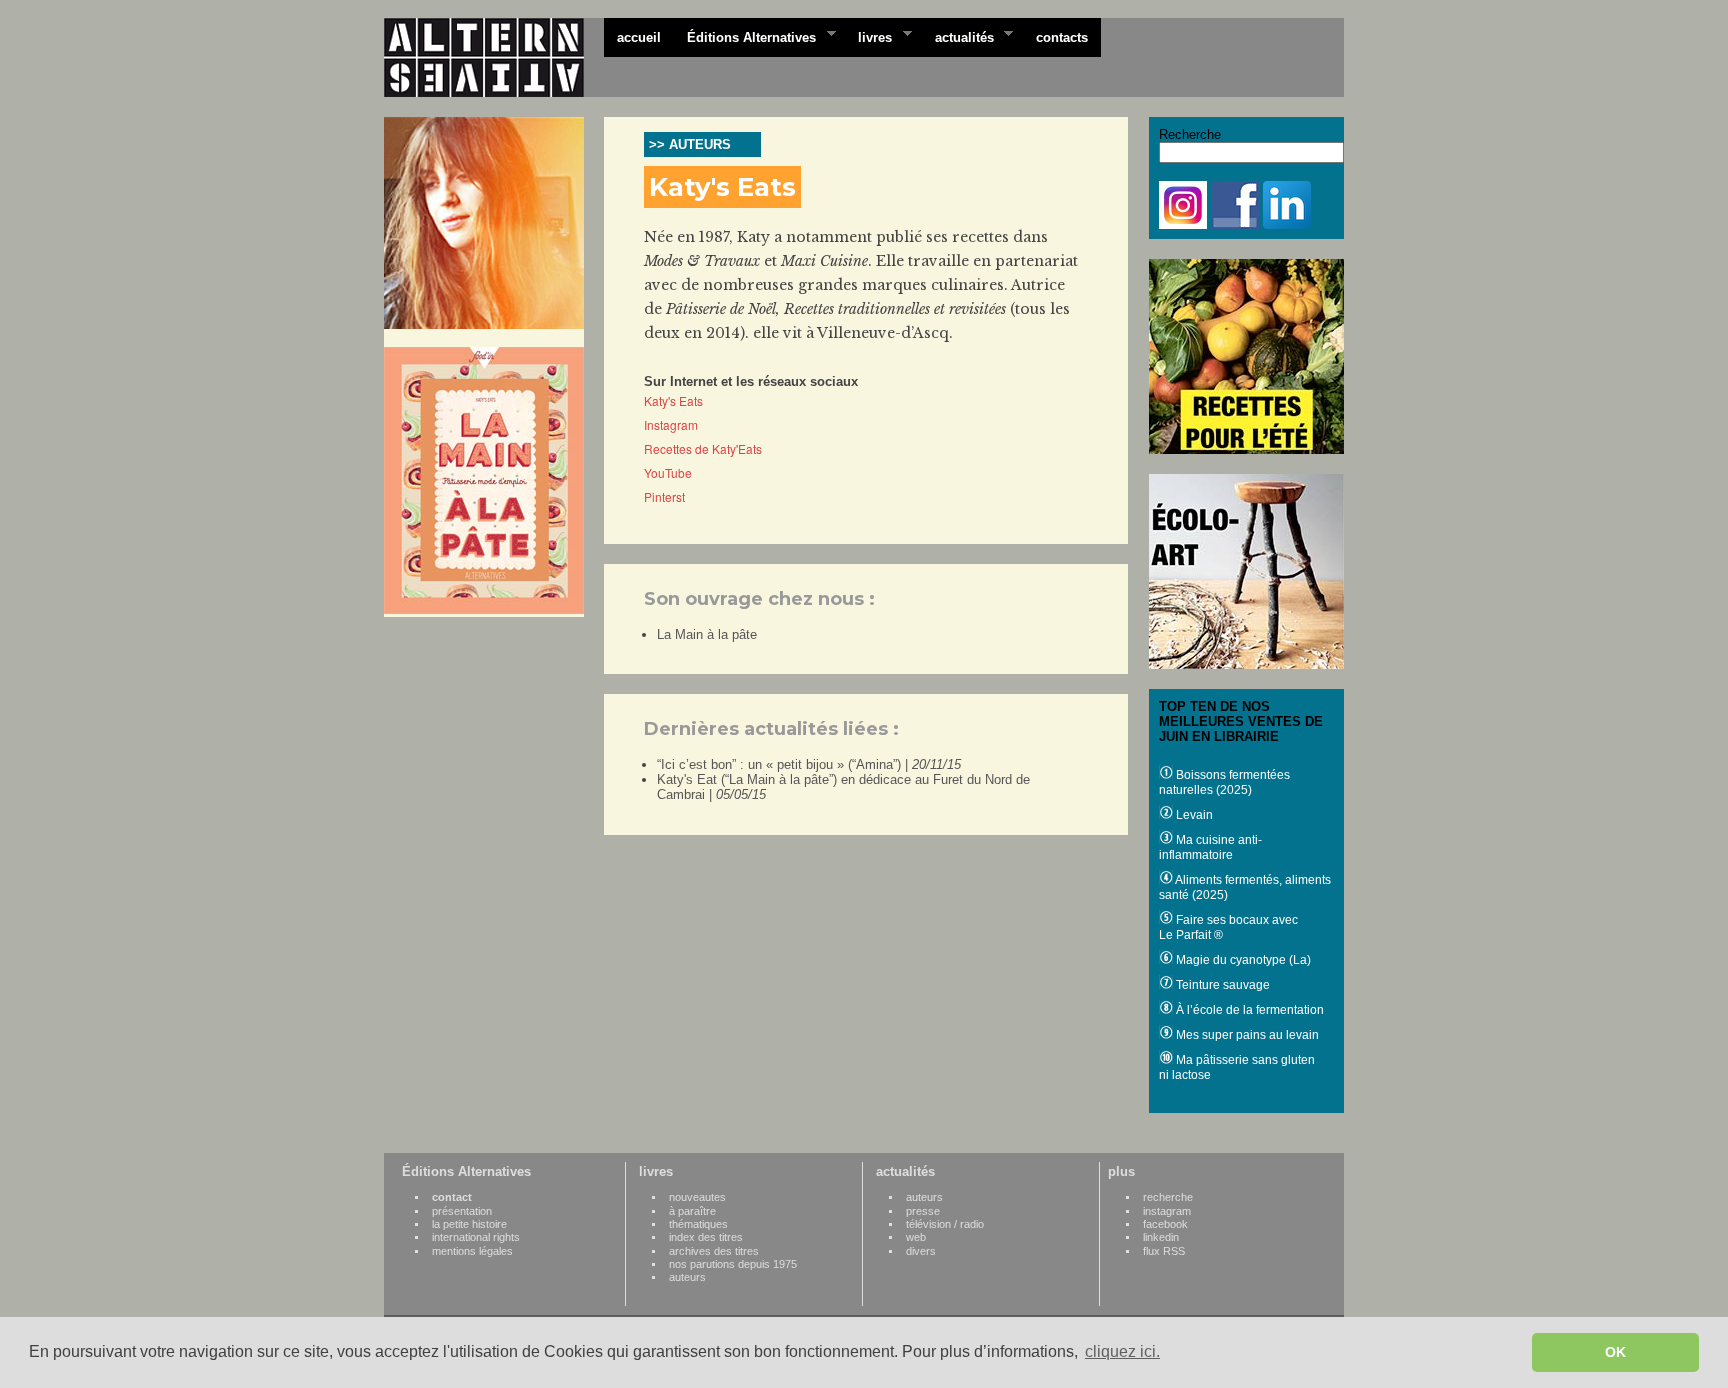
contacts (1062, 37)
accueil (639, 37)
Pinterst (664, 496)
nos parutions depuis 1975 (733, 1264)
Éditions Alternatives (745, 36)
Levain (1193, 815)
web (916, 1237)
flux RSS (1164, 1251)
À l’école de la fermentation (1248, 1010)
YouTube (668, 472)
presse (923, 1211)
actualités (958, 36)
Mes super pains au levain (1246, 1035)
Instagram (671, 424)
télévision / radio (945, 1224)
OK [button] (1615, 1352)
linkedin (1161, 1237)
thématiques (698, 1224)
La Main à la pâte (707, 634)
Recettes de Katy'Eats (703, 448)
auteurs (687, 1277)
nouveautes (697, 1197)
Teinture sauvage (1221, 985)
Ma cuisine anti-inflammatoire (1210, 847)
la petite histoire (469, 1224)
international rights (476, 1237)
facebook (1165, 1224)
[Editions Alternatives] (494, 58)
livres (868, 36)
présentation (462, 1211)
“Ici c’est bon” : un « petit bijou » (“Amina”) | (809, 764)
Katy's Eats (673, 400)
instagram (1167, 1211)
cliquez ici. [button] (1122, 1351)
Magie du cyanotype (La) (1242, 960)
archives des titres (714, 1251)
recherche (1168, 1197)
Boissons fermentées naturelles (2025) (1224, 782)
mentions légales (472, 1251)
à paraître (692, 1211)
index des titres (706, 1237)
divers (921, 1251)
